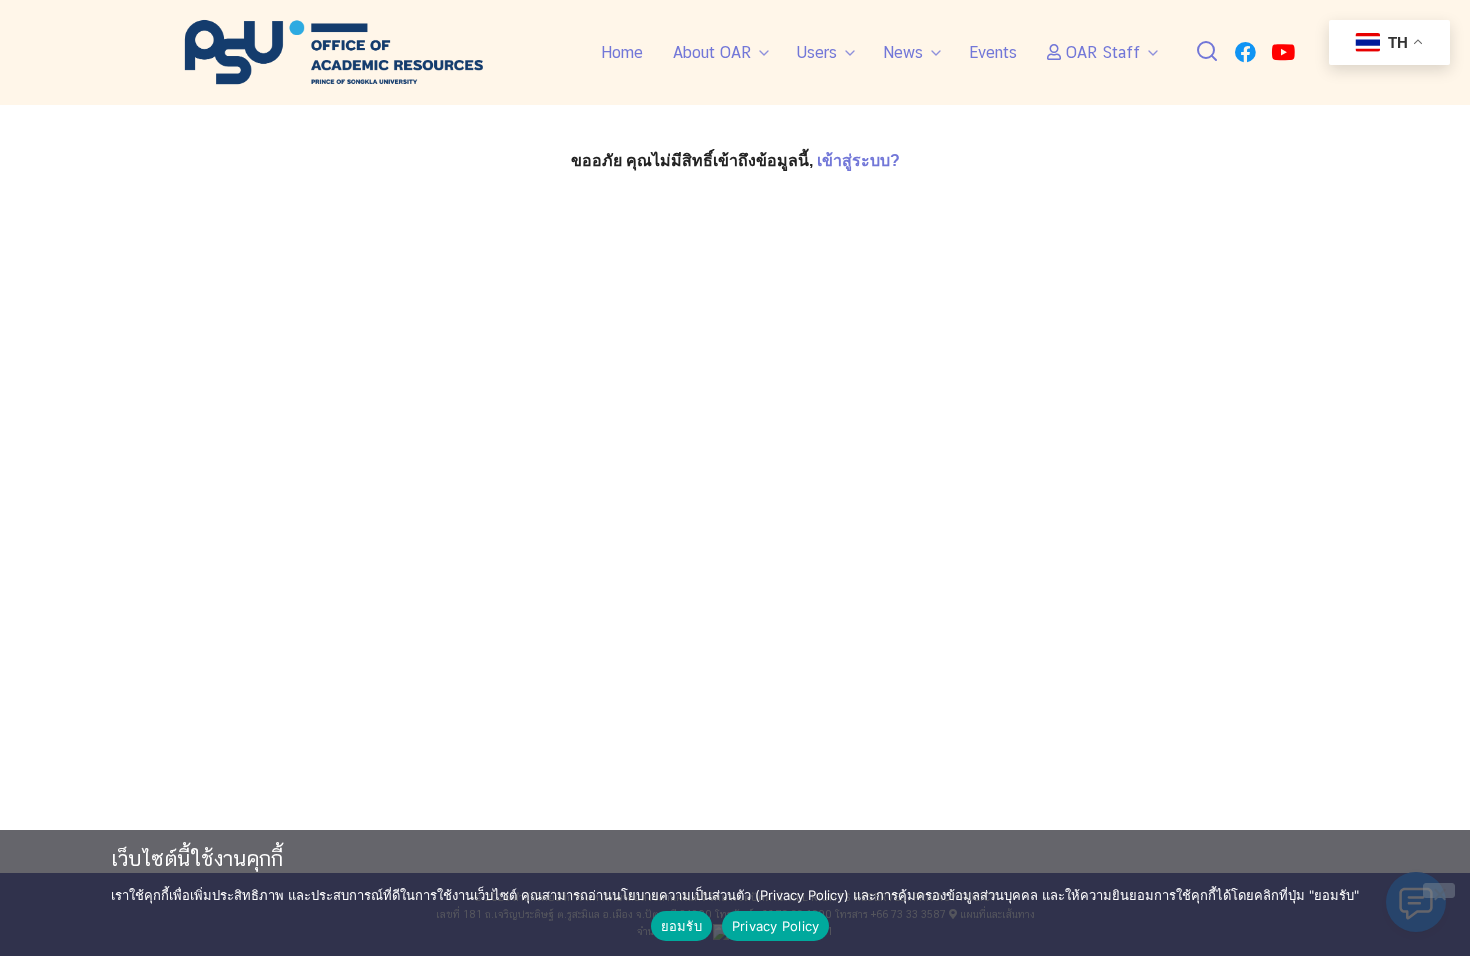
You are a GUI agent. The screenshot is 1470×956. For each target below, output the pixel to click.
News (903, 52)
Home (622, 52)
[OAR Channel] (1283, 52)
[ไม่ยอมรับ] (1439, 890)
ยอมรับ (681, 926)
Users (817, 52)
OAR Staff (1100, 52)
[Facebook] (1245, 52)
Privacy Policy (776, 926)
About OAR (712, 52)
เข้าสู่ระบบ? (858, 160)
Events (993, 52)
